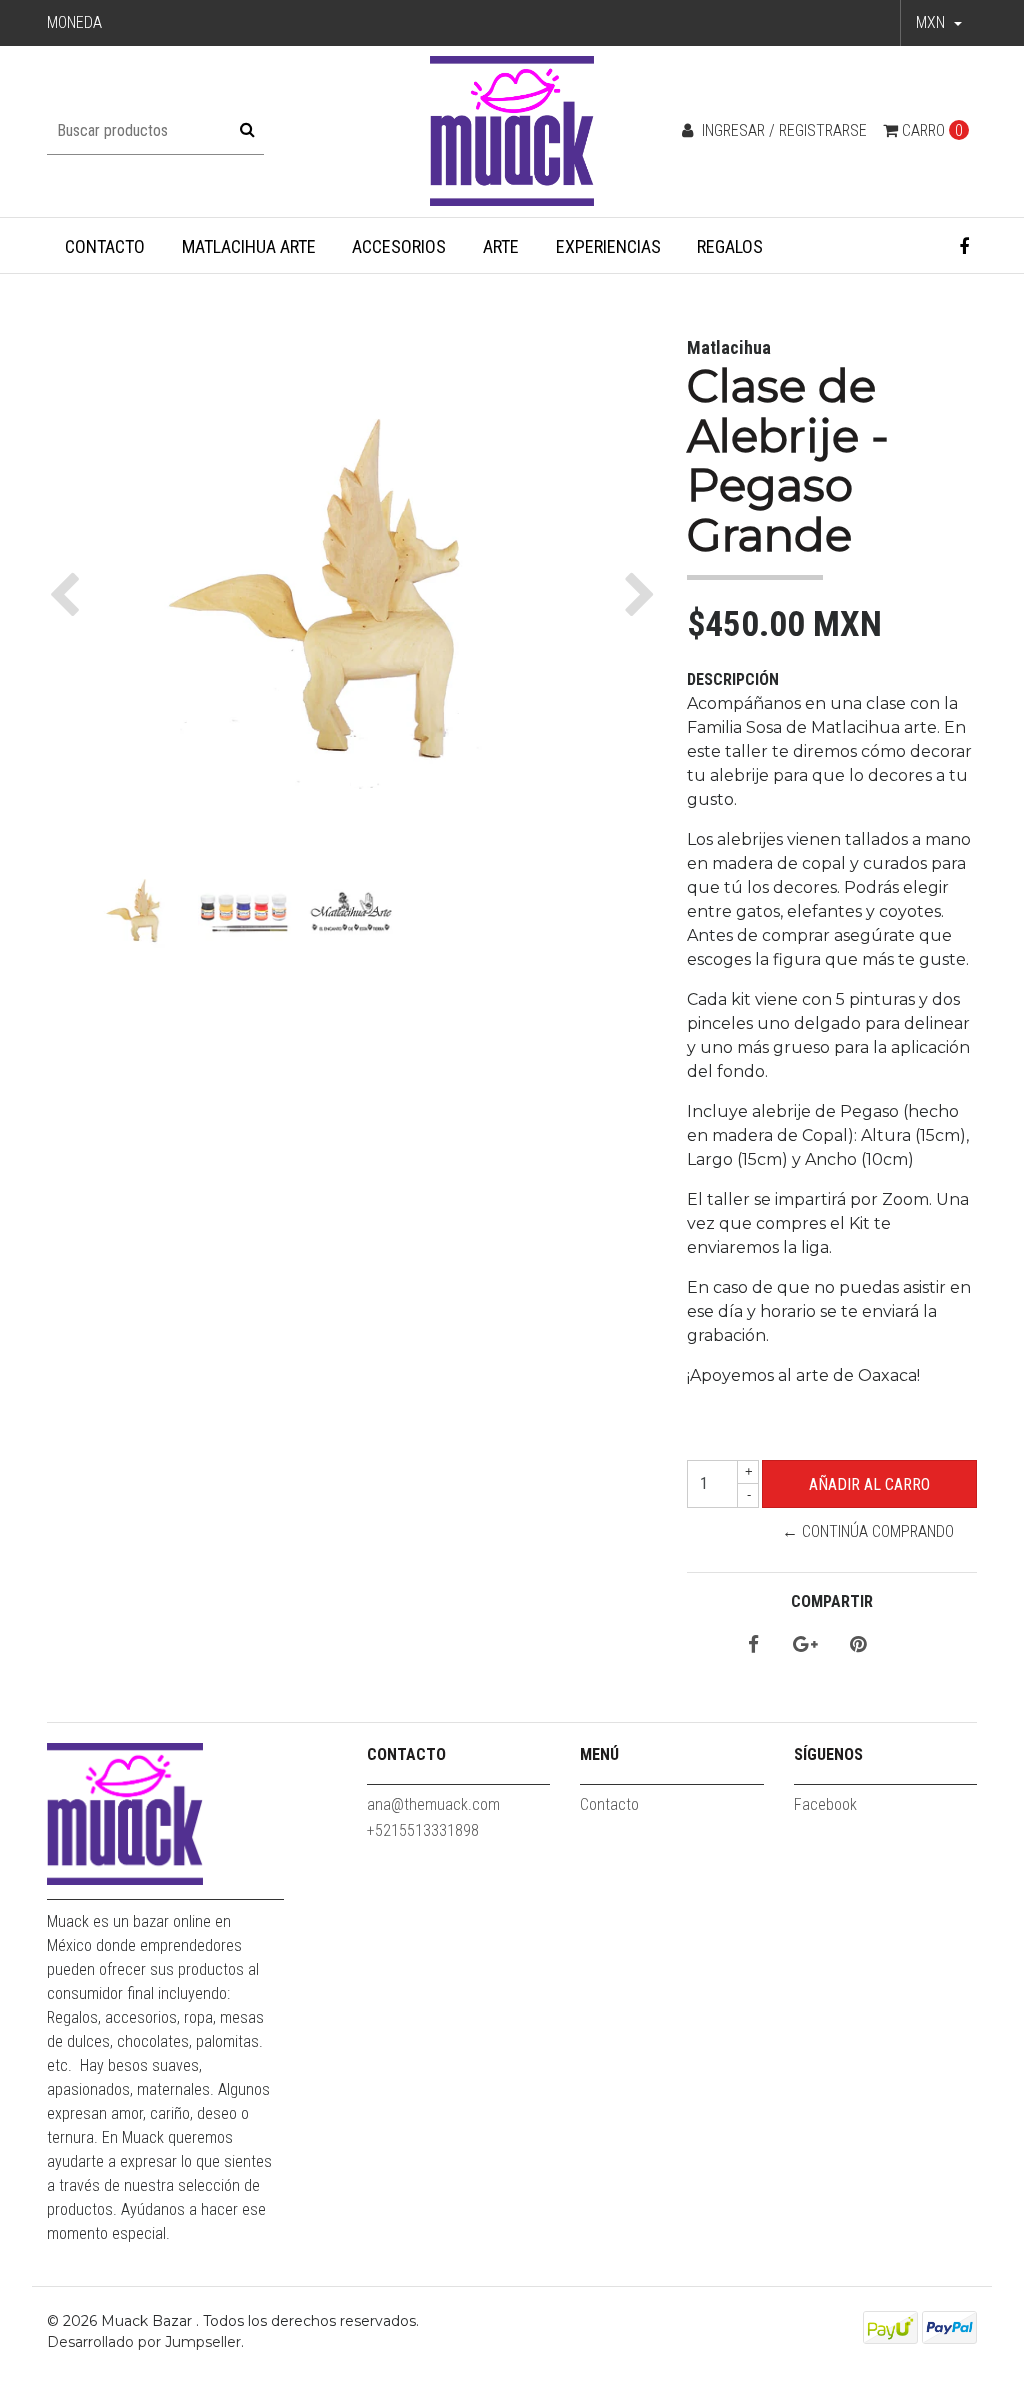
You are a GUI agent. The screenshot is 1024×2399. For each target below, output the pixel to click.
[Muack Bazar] (512, 130)
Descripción (733, 679)
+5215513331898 (423, 1830)
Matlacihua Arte (249, 246)
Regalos (730, 246)
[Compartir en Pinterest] (858, 1645)
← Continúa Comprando (868, 1531)
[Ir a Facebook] (964, 246)
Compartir (832, 1601)
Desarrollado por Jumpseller (144, 2342)
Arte (501, 246)
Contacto (105, 246)
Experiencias (608, 246)
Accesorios (399, 246)
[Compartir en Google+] (805, 1645)
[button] (939, 23)
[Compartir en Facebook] (753, 1645)
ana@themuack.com (433, 1804)
